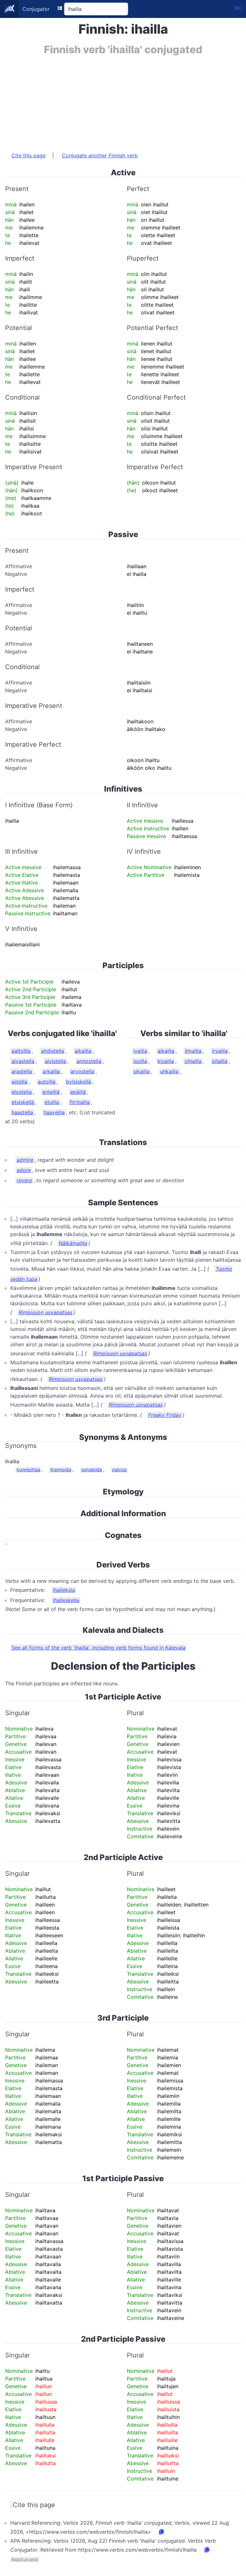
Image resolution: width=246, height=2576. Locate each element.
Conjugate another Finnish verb (100, 155)
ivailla (140, 1051)
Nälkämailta (73, 1243)
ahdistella (53, 1051)
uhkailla (169, 1071)
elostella (22, 1092)
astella (19, 1082)
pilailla (220, 1061)
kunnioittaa (28, 1470)
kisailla (166, 1061)
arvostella (82, 1071)
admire (25, 1160)
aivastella (23, 1061)
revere (24, 1180)
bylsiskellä (78, 1082)
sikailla (141, 1071)
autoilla (47, 1082)
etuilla (52, 1102)
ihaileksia (64, 1590)
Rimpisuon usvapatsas (45, 1312)
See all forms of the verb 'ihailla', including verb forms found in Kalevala (98, 1648)
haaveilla (54, 1112)
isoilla (140, 1061)
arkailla (51, 1071)
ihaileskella (66, 1600)
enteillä (51, 1092)
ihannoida (61, 1470)
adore (24, 1170)
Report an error (25, 2559)
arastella (22, 1071)
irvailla (220, 1051)
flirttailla (80, 1102)
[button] (238, 9)
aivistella (55, 1061)
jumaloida (92, 1470)
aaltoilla (21, 1051)
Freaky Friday (165, 1415)
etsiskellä (23, 1102)
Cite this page (29, 155)
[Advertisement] (123, 100)
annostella (89, 1061)
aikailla (83, 1051)
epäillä (78, 1092)
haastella (22, 1112)
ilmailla (193, 1051)
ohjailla (193, 1061)
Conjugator (36, 9)
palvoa (119, 1470)
